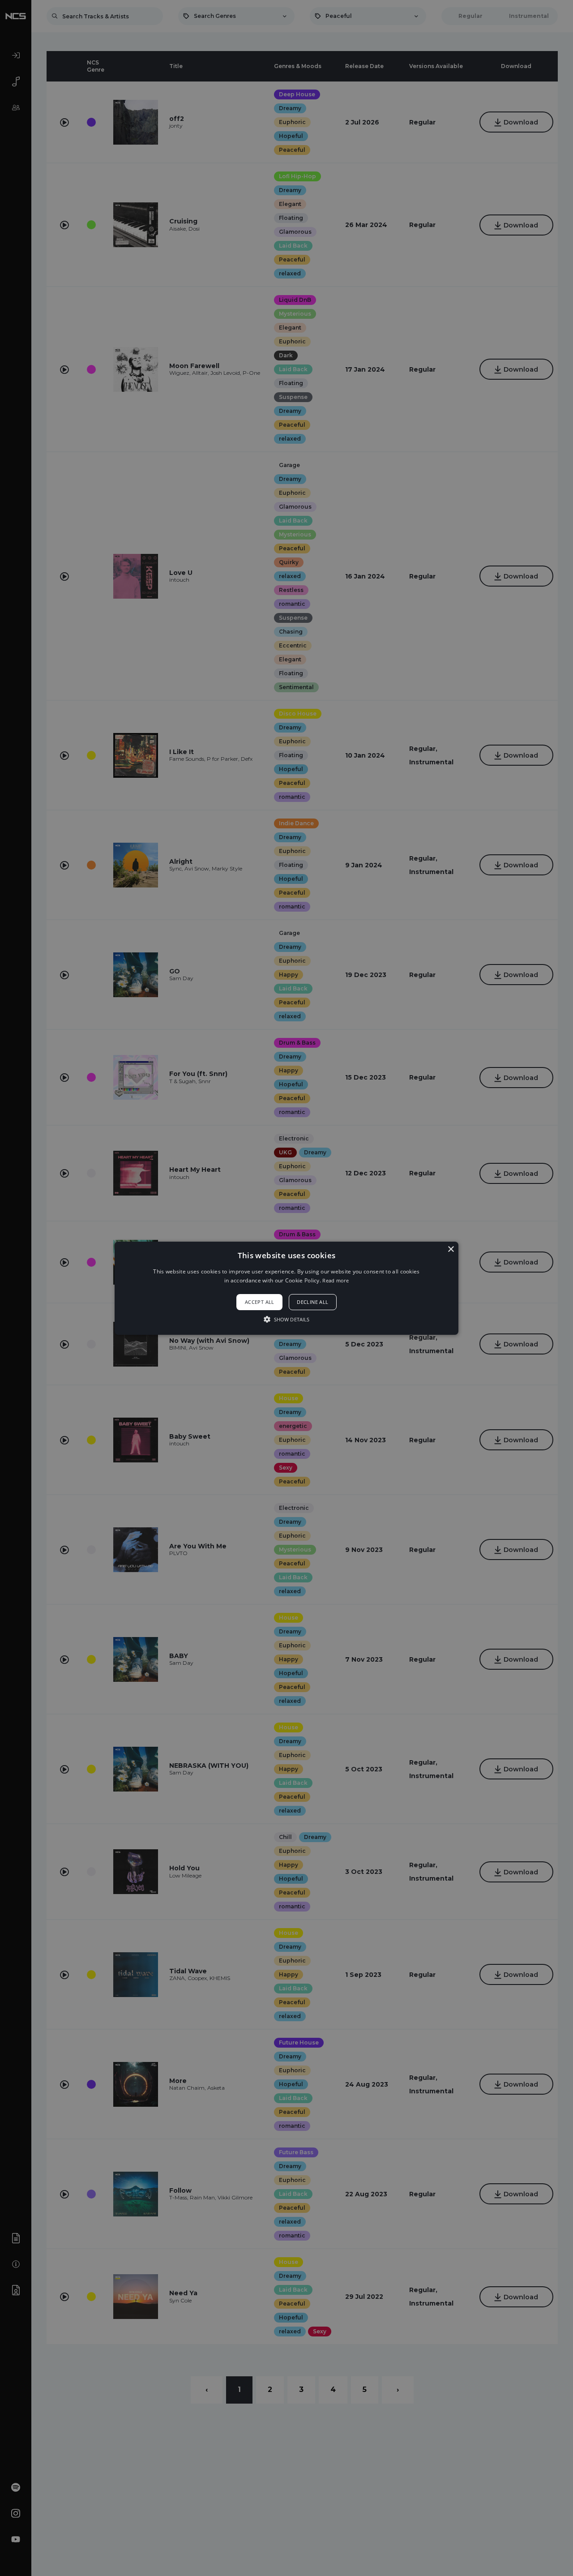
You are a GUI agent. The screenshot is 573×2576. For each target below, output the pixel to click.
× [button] (451, 1249)
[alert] (286, 1288)
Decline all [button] (312, 1302)
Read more (336, 1280)
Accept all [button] (260, 1302)
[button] (286, 1288)
